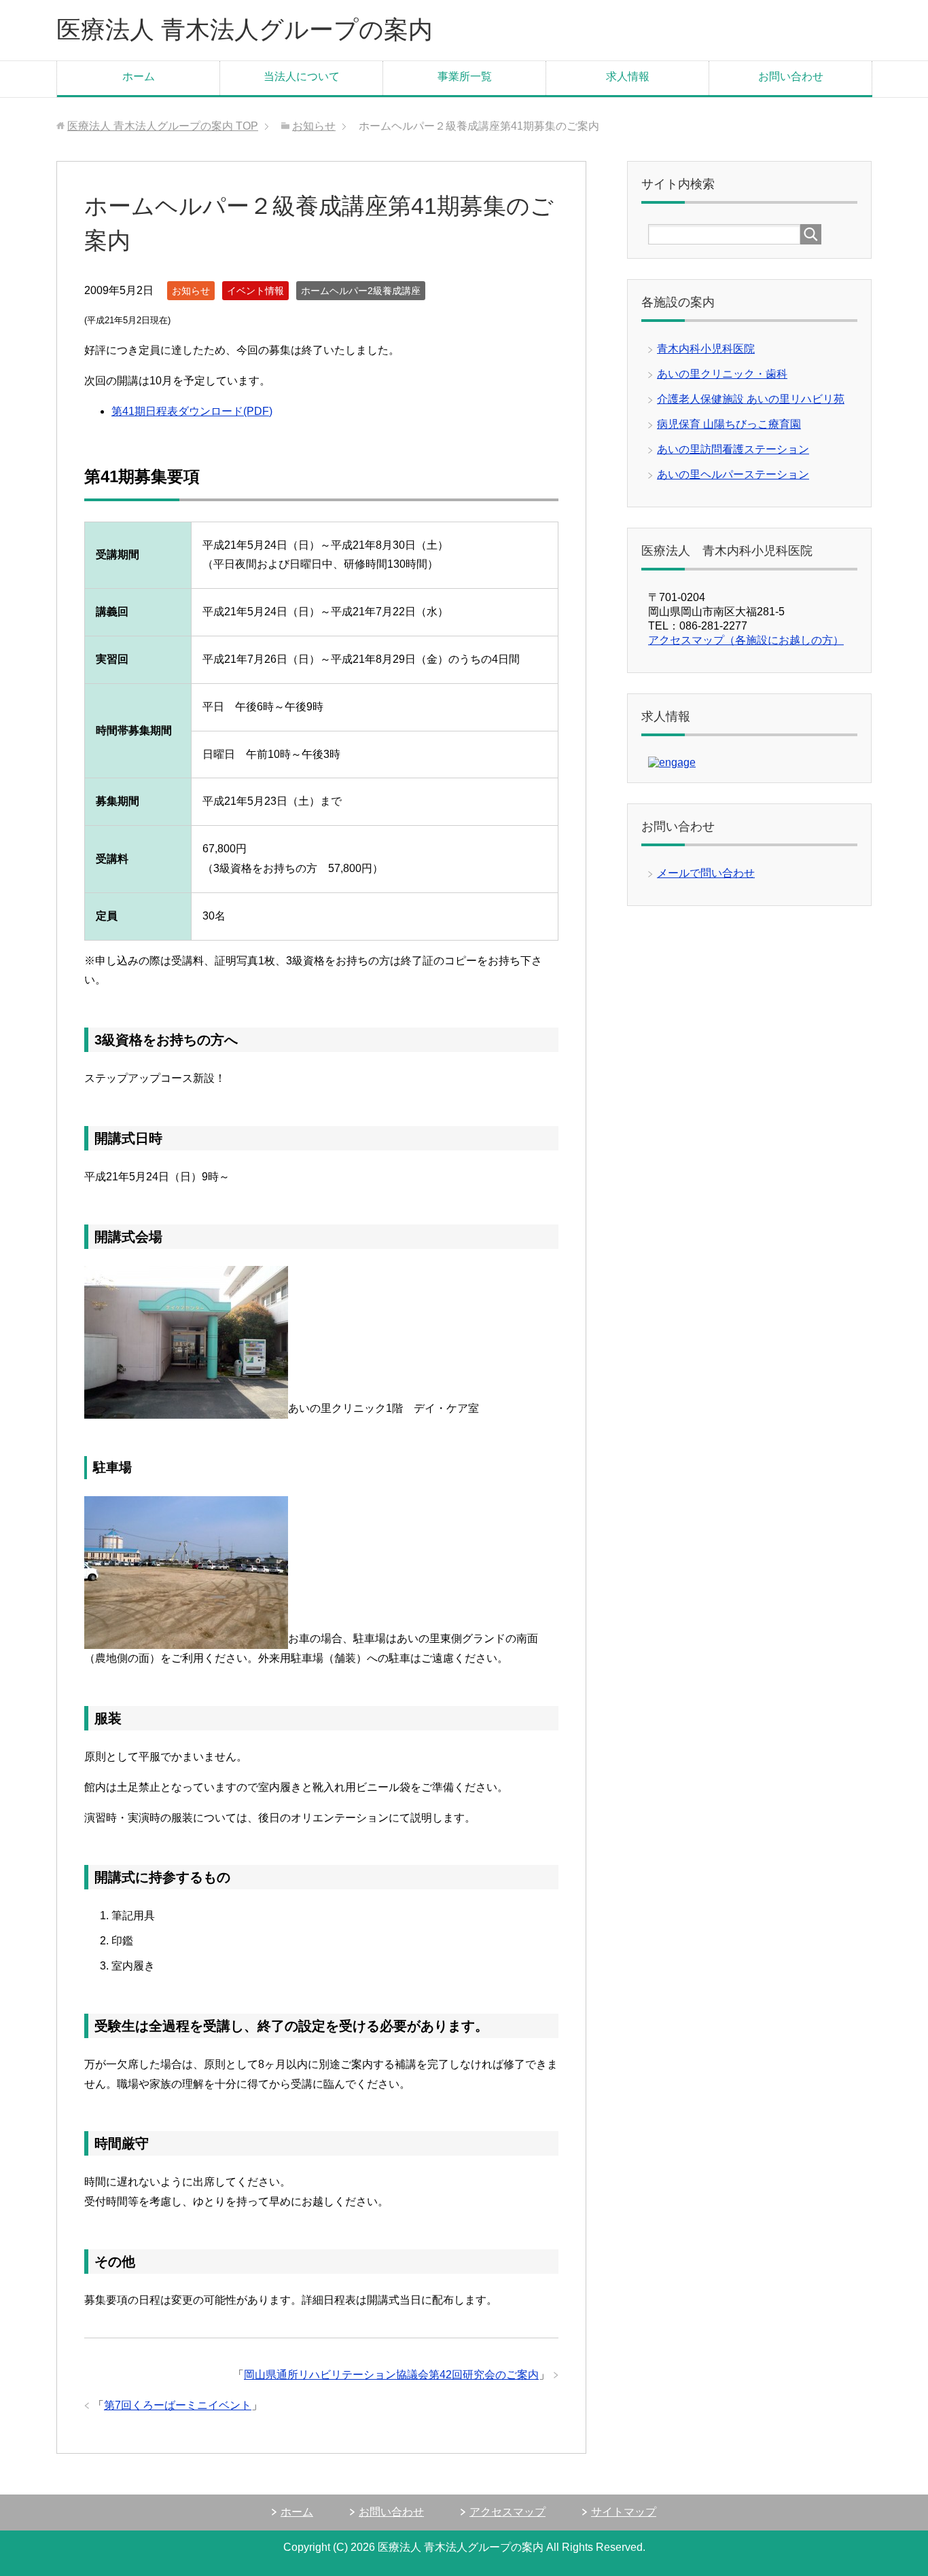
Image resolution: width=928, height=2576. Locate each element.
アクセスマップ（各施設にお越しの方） (746, 640)
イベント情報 (255, 291)
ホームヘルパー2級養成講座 (361, 291)
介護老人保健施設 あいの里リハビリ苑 (751, 399)
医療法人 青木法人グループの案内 (245, 30)
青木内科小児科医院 (706, 349)
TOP (163, 126)
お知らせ (191, 291)
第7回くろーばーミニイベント (178, 2405)
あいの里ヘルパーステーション (733, 474)
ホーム (139, 76)
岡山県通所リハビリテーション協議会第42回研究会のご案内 (391, 2375)
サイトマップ (624, 2512)
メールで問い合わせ (706, 873)
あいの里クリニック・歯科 (722, 374)
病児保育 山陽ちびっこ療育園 (729, 424)
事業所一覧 (465, 76)
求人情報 (628, 76)
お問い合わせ (791, 76)
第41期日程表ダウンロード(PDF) (192, 411)
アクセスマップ (507, 2512)
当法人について (302, 76)
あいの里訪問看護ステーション (733, 449)
